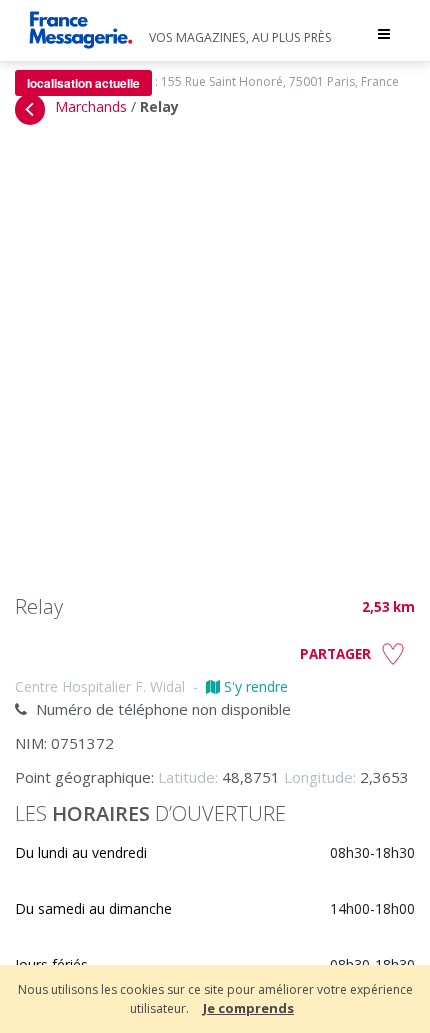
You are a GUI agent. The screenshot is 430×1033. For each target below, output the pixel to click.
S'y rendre (254, 686)
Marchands (91, 106)
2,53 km (388, 607)
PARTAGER (335, 654)
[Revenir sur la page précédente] (30, 109)
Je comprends (248, 1008)
